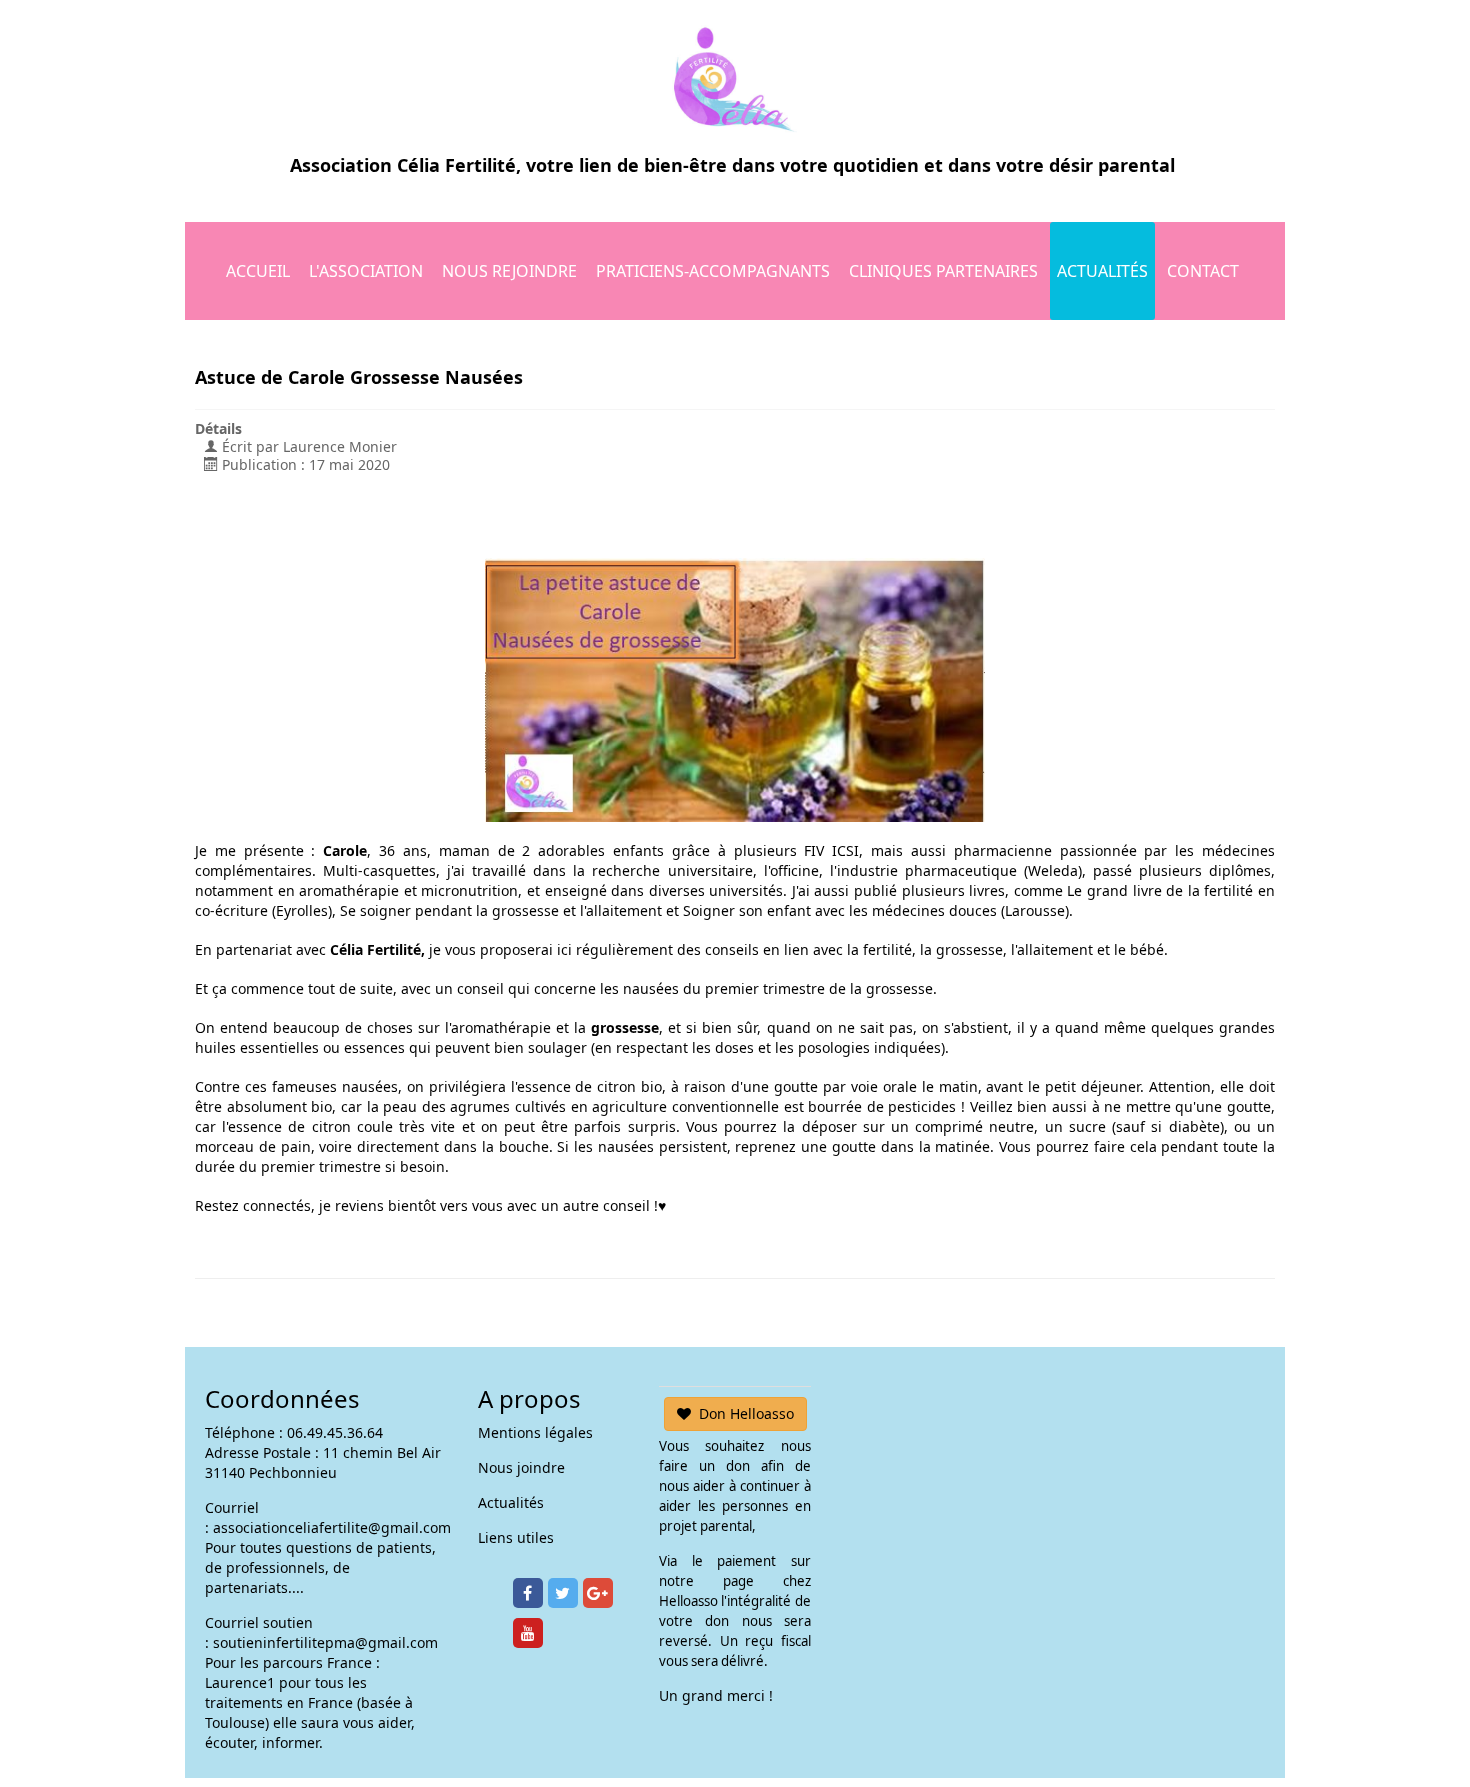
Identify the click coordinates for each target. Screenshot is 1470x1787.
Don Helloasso (746, 1413)
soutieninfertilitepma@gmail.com (325, 1642)
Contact (1203, 271)
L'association (366, 271)
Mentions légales (535, 1432)
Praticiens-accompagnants (713, 271)
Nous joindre (521, 1467)
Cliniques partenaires (943, 271)
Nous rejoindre (509, 271)
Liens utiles (516, 1537)
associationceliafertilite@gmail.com (332, 1527)
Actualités (1102, 271)
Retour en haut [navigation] (1400, 1696)
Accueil (258, 271)
